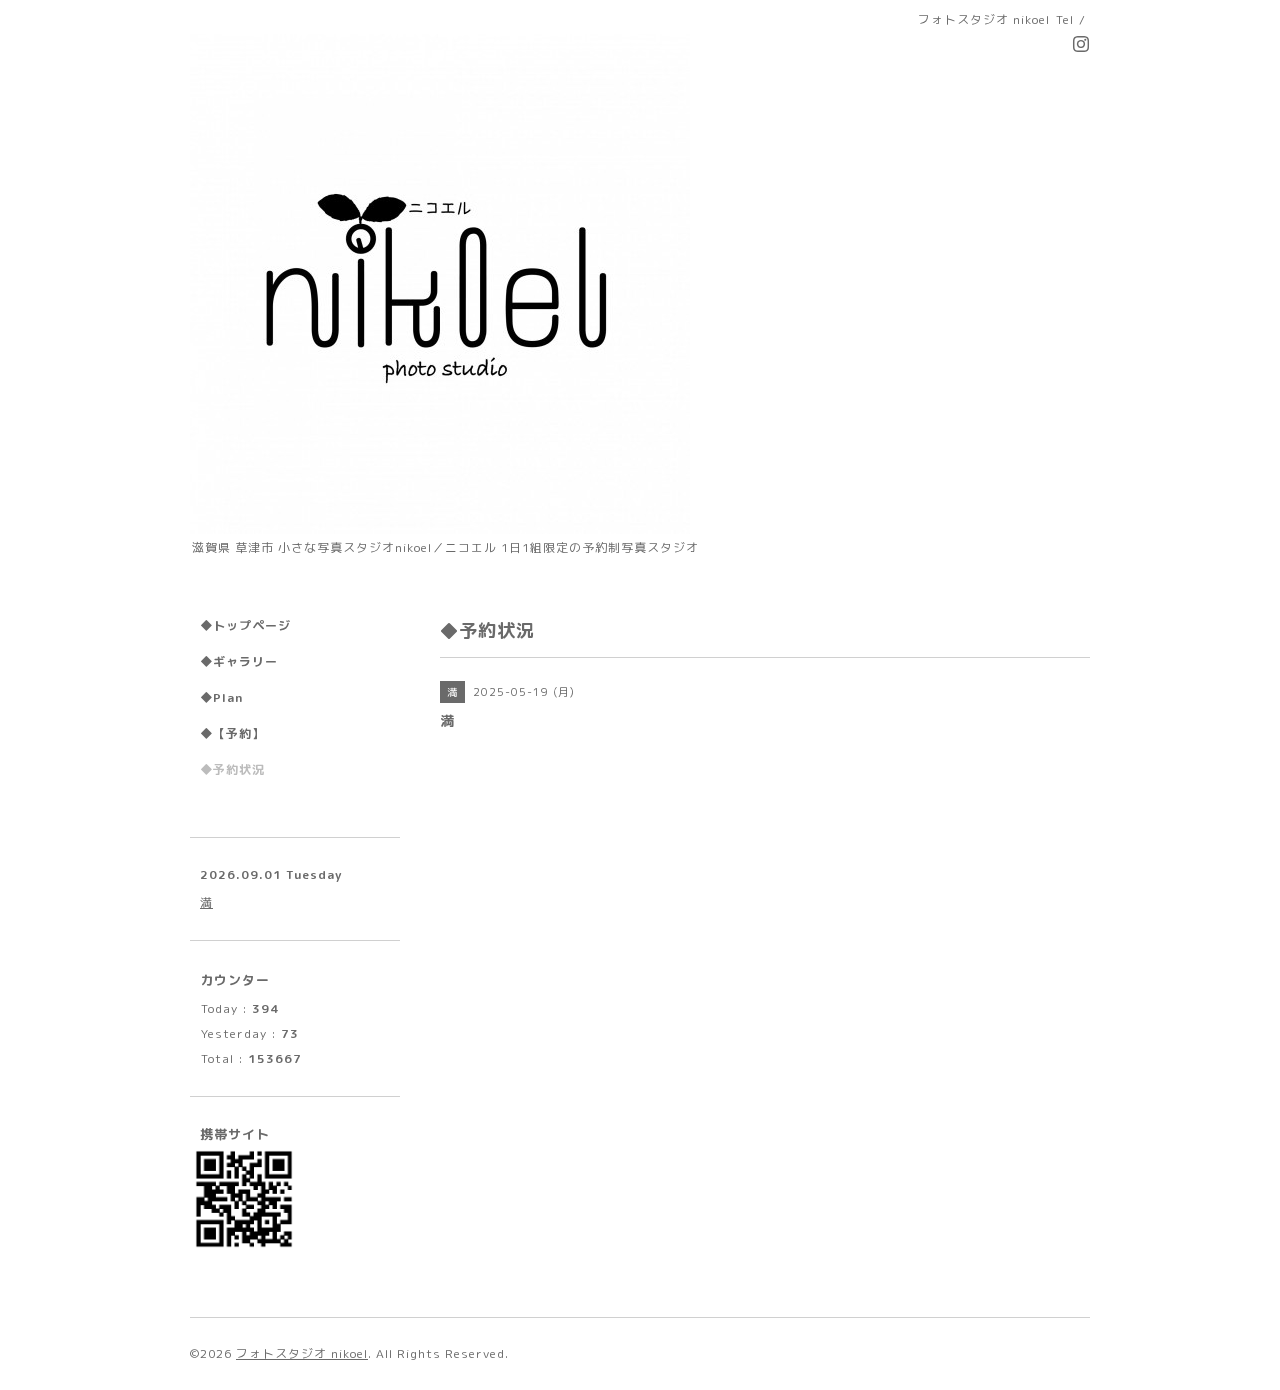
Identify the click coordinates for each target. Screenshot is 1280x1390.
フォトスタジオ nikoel (302, 1353)
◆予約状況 (232, 769)
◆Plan (221, 697)
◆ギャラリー (239, 661)
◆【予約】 (232, 733)
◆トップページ (245, 625)
